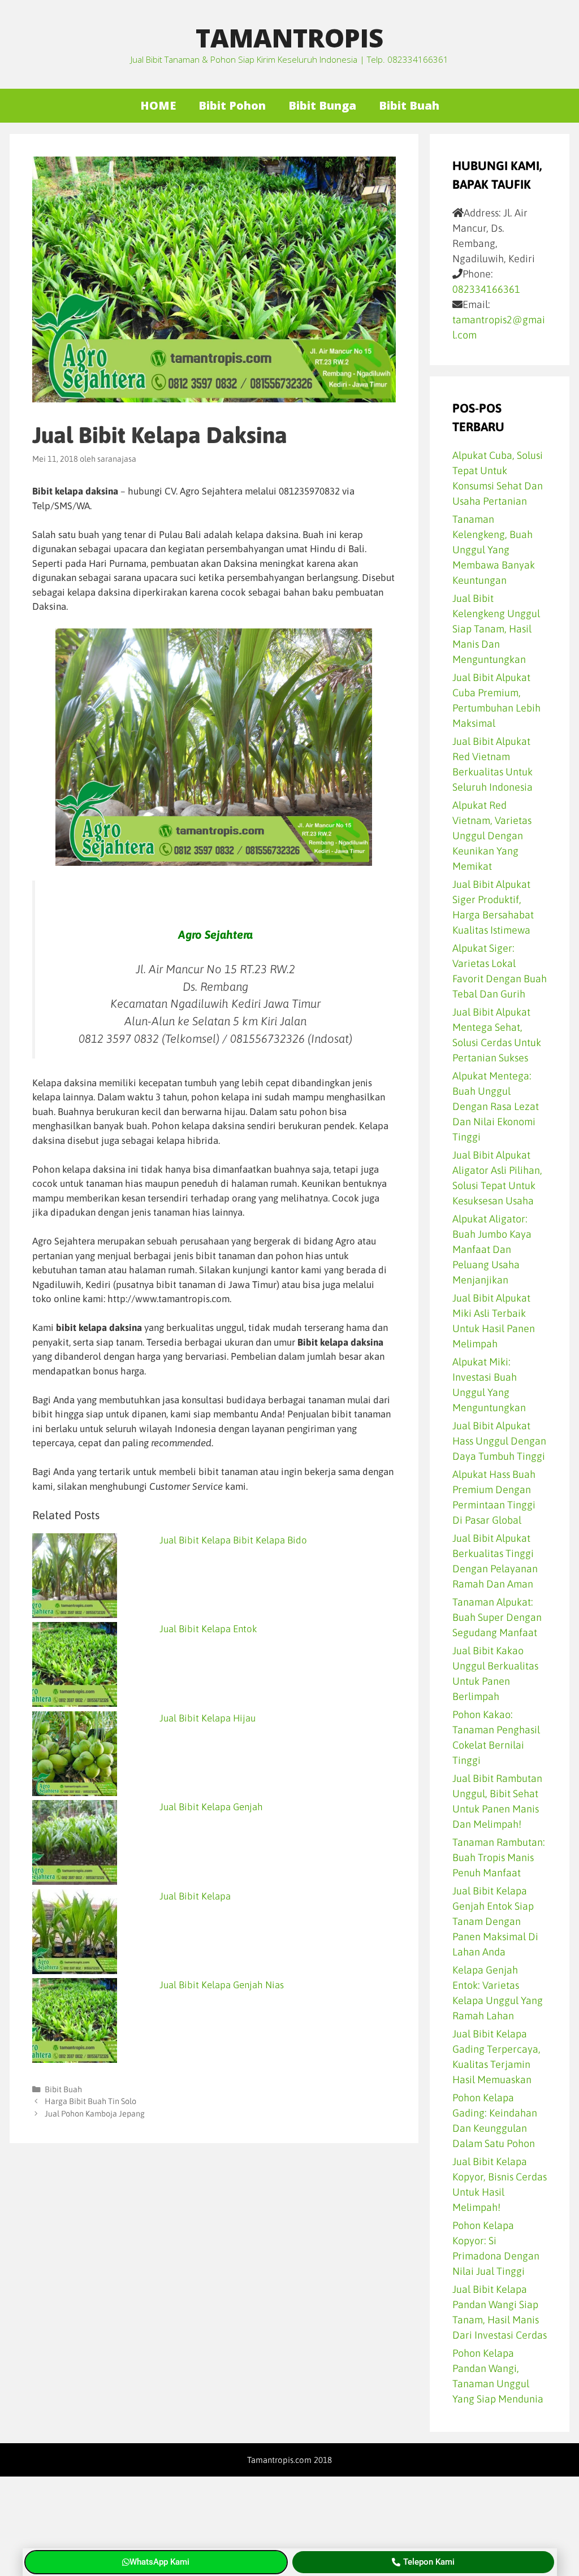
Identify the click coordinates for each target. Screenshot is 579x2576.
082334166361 (486, 289)
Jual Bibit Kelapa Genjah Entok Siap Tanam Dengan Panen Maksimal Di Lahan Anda (495, 1921)
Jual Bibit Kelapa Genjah (211, 1807)
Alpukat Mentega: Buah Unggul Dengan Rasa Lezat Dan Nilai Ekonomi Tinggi (496, 1106)
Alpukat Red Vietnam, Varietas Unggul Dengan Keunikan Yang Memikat (492, 836)
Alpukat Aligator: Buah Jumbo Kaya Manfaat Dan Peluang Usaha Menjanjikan (492, 1249)
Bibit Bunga (322, 105)
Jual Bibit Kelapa (195, 1896)
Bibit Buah (409, 105)
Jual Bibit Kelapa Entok (208, 1629)
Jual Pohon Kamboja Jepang (95, 2114)
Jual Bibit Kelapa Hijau (208, 1718)
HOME (158, 105)
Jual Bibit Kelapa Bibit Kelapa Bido (233, 1540)
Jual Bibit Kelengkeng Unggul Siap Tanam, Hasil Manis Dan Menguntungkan (496, 629)
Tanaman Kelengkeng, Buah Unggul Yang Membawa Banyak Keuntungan (494, 550)
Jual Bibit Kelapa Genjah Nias (222, 1985)
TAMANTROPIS (289, 38)
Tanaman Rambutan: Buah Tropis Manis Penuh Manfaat (499, 1857)
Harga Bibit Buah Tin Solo (90, 2101)
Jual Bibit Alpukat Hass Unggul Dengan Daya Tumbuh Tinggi (499, 1441)
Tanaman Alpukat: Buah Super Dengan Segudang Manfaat (497, 1617)
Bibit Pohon (232, 105)
